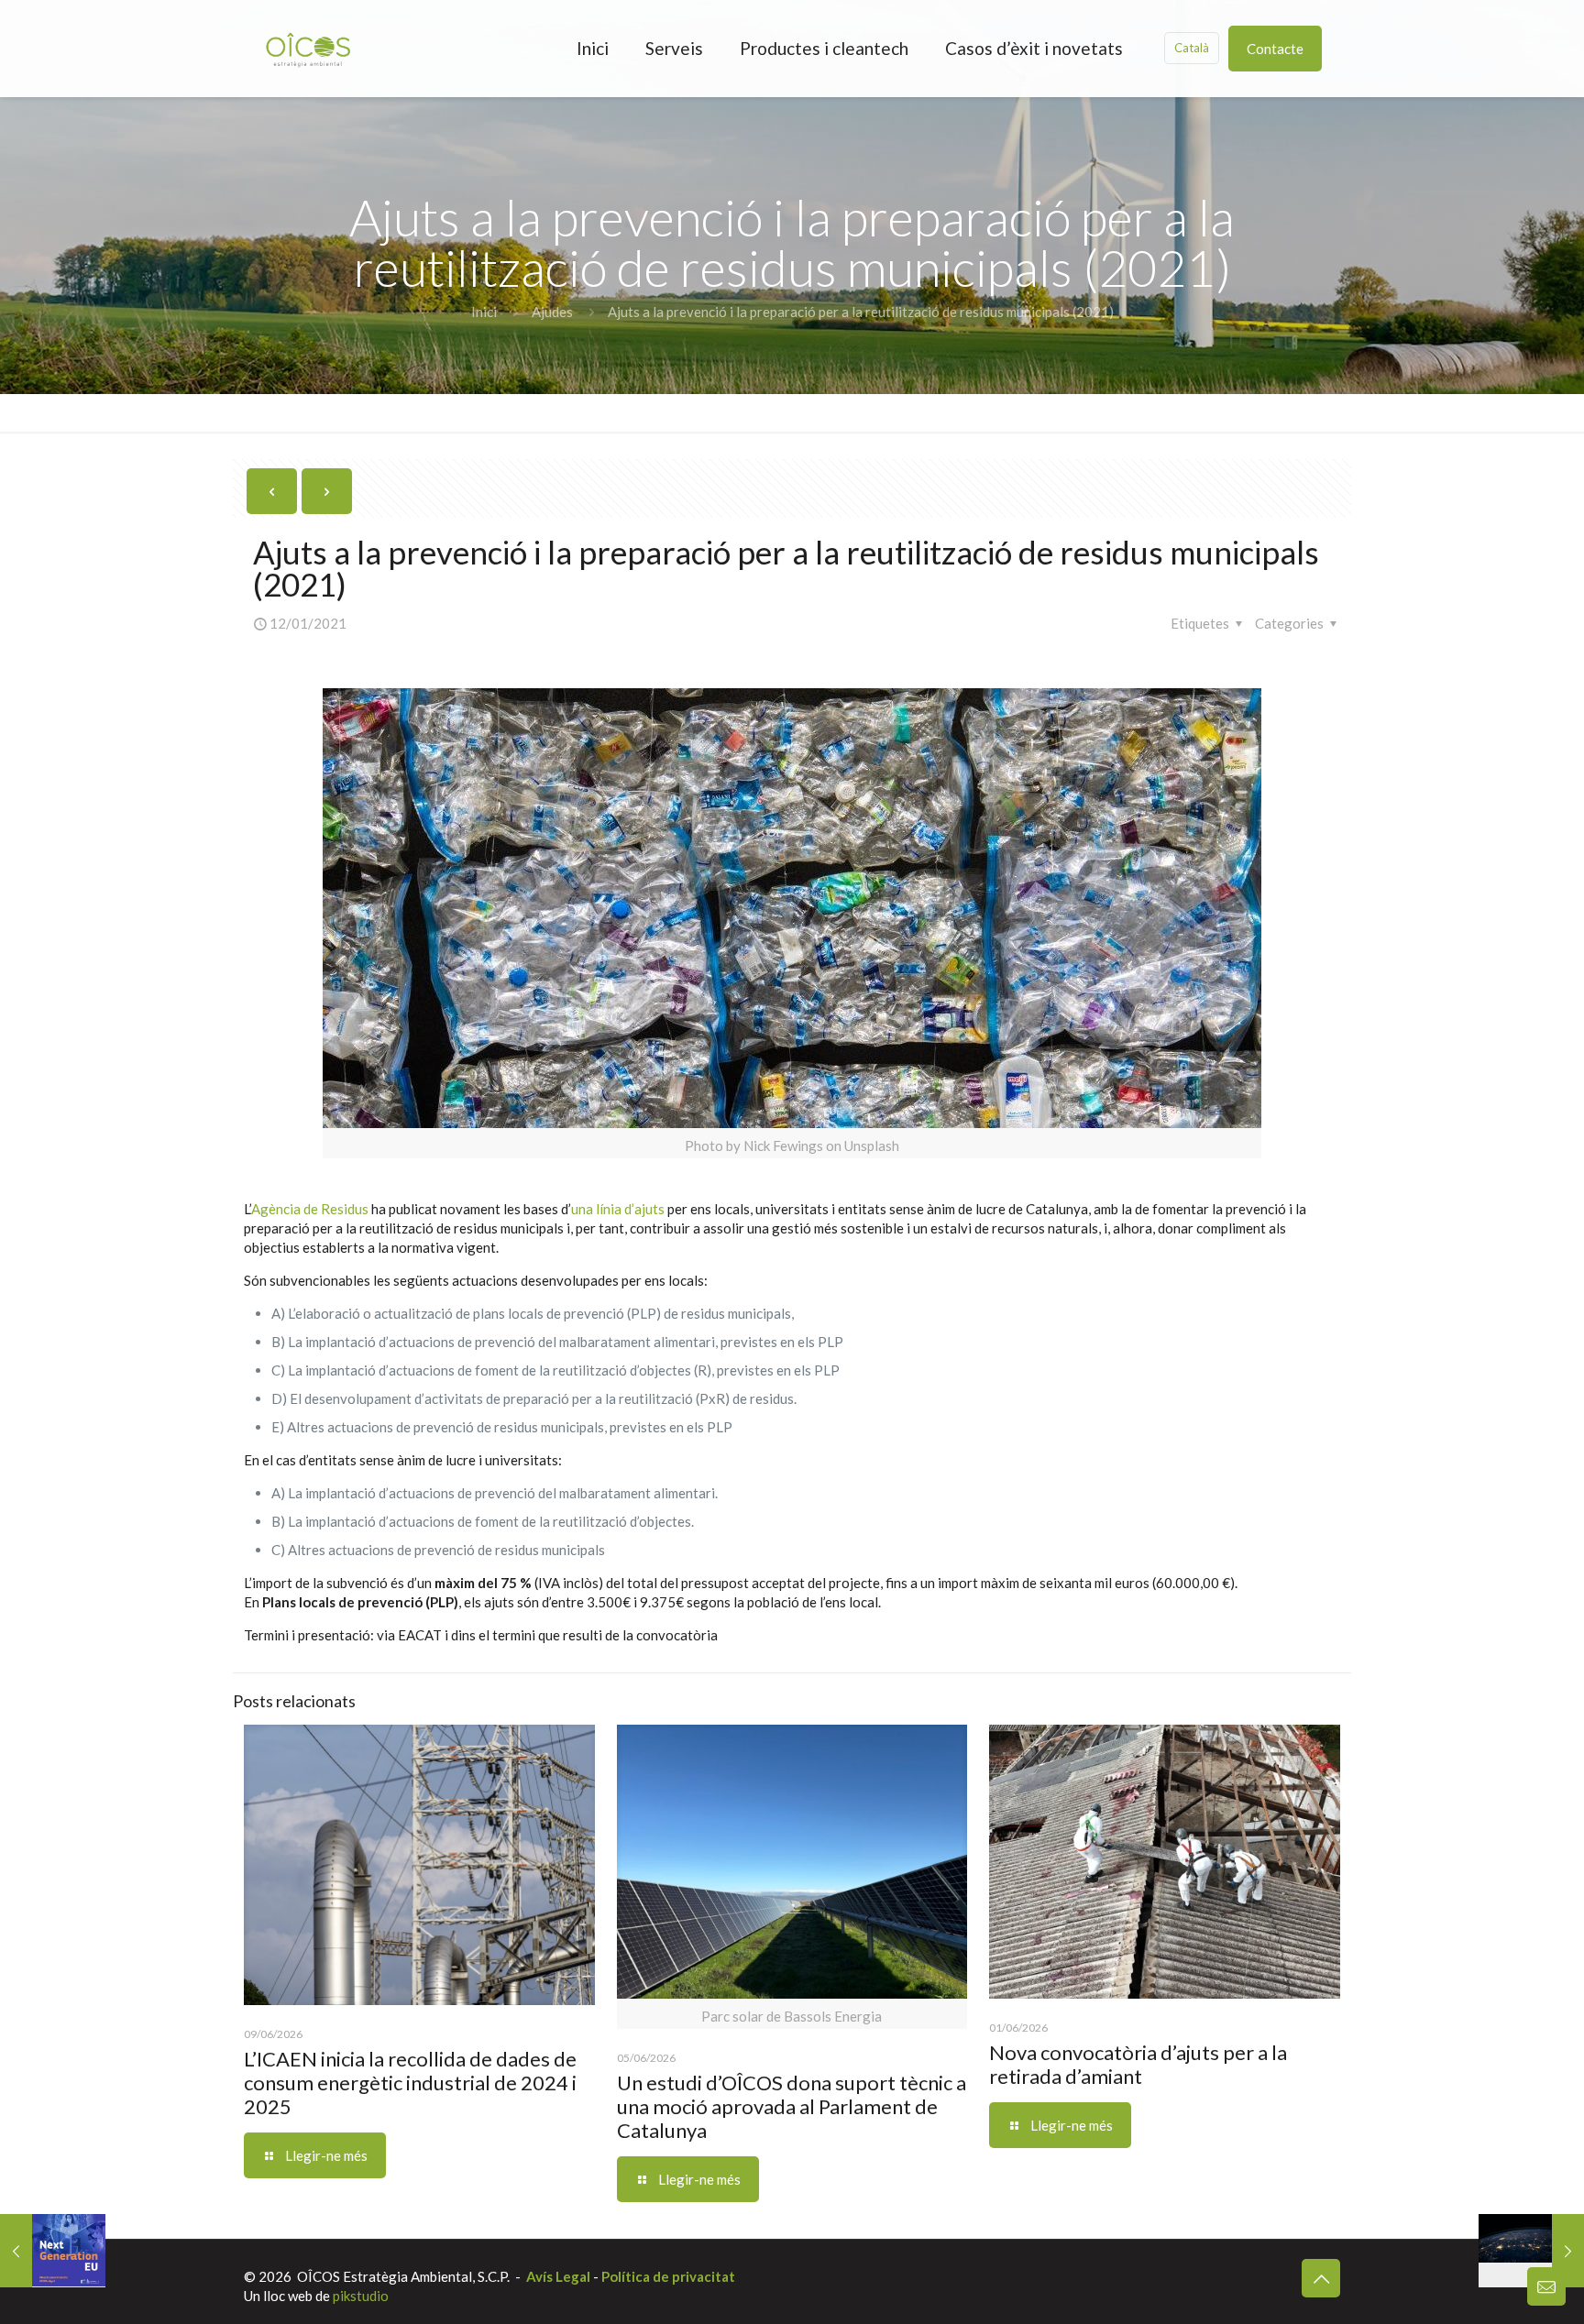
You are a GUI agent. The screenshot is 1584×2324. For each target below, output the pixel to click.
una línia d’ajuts (618, 1209)
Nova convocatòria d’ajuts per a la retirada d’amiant (1138, 2064)
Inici (484, 312)
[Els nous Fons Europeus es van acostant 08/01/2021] (53, 2251)
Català (1192, 48)
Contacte (1275, 49)
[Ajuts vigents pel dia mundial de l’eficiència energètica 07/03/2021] (1531, 2251)
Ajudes (552, 312)
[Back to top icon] (1321, 2278)
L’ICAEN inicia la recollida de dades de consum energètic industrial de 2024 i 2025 (410, 2083)
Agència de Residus (311, 1209)
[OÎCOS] (308, 48)
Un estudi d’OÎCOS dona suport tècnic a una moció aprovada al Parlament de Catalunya (792, 2106)
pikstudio (361, 2296)
